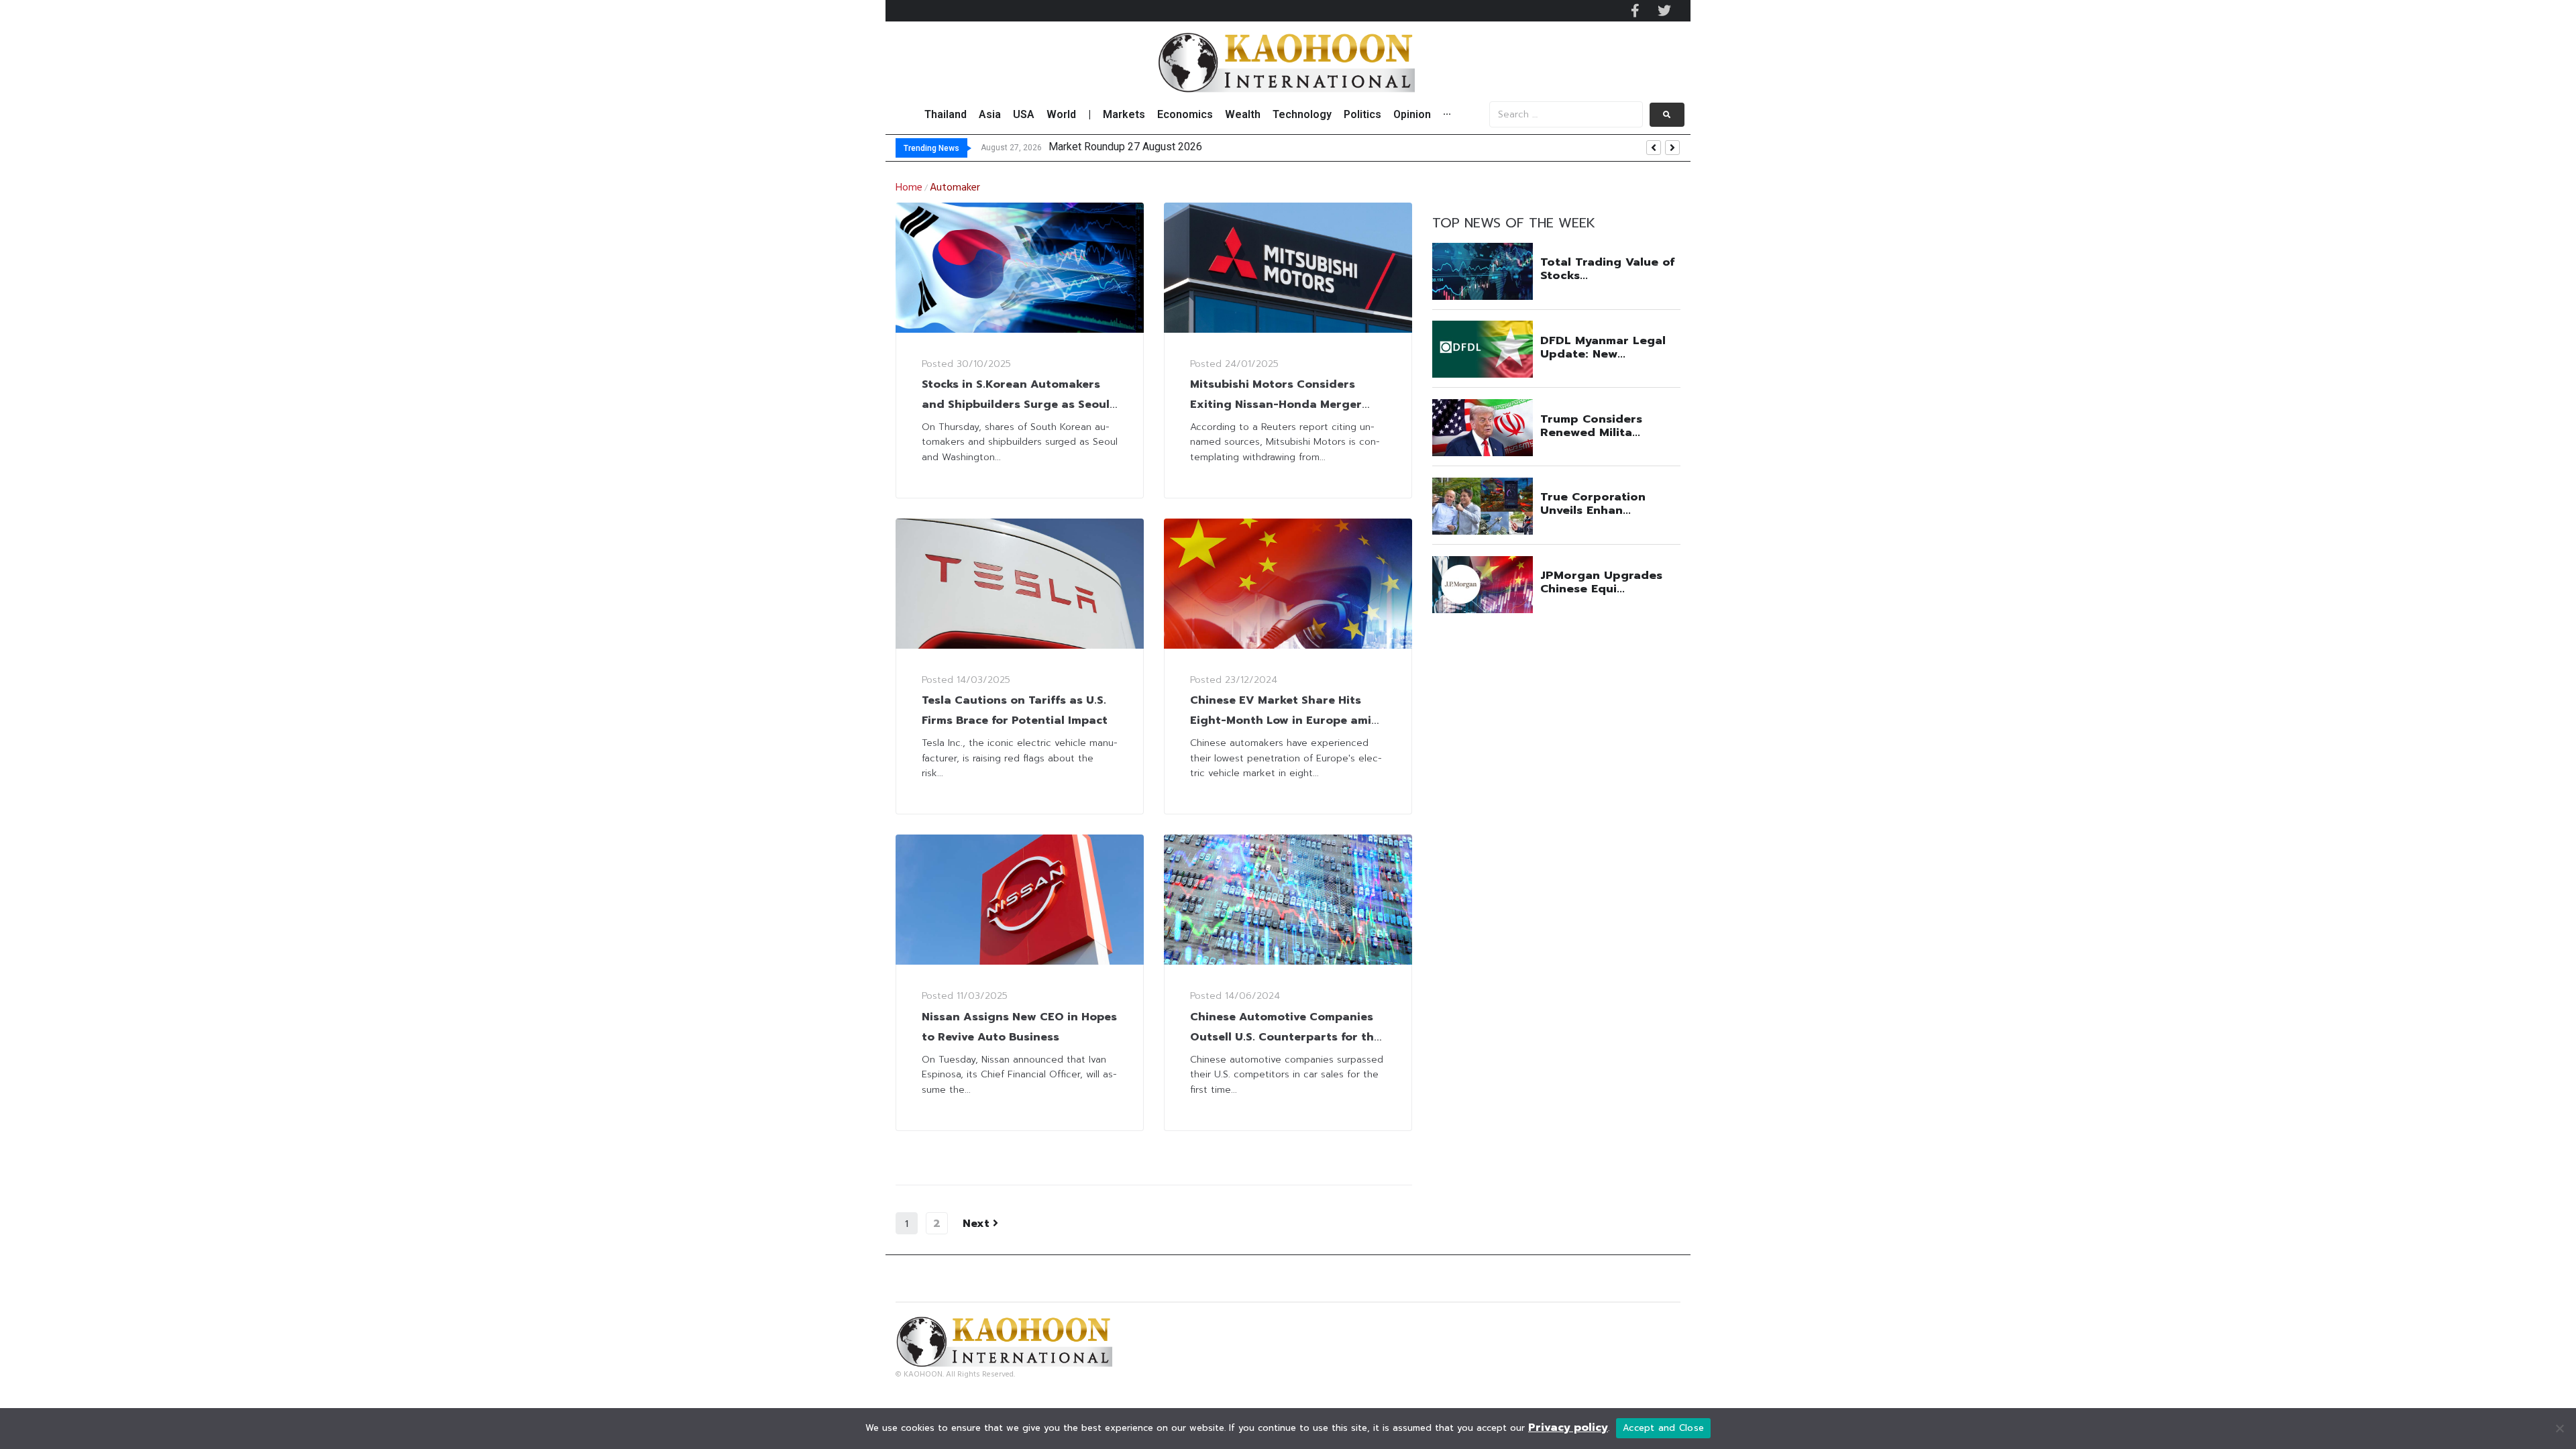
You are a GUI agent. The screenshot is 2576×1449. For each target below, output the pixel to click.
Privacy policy (1568, 1428)
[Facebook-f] (1635, 11)
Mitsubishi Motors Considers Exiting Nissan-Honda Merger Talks (1276, 405)
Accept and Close (1663, 1428)
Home (909, 188)
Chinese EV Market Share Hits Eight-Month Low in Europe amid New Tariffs (1285, 720)
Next (978, 1224)
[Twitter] (1664, 11)
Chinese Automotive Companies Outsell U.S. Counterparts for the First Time (1285, 1037)
